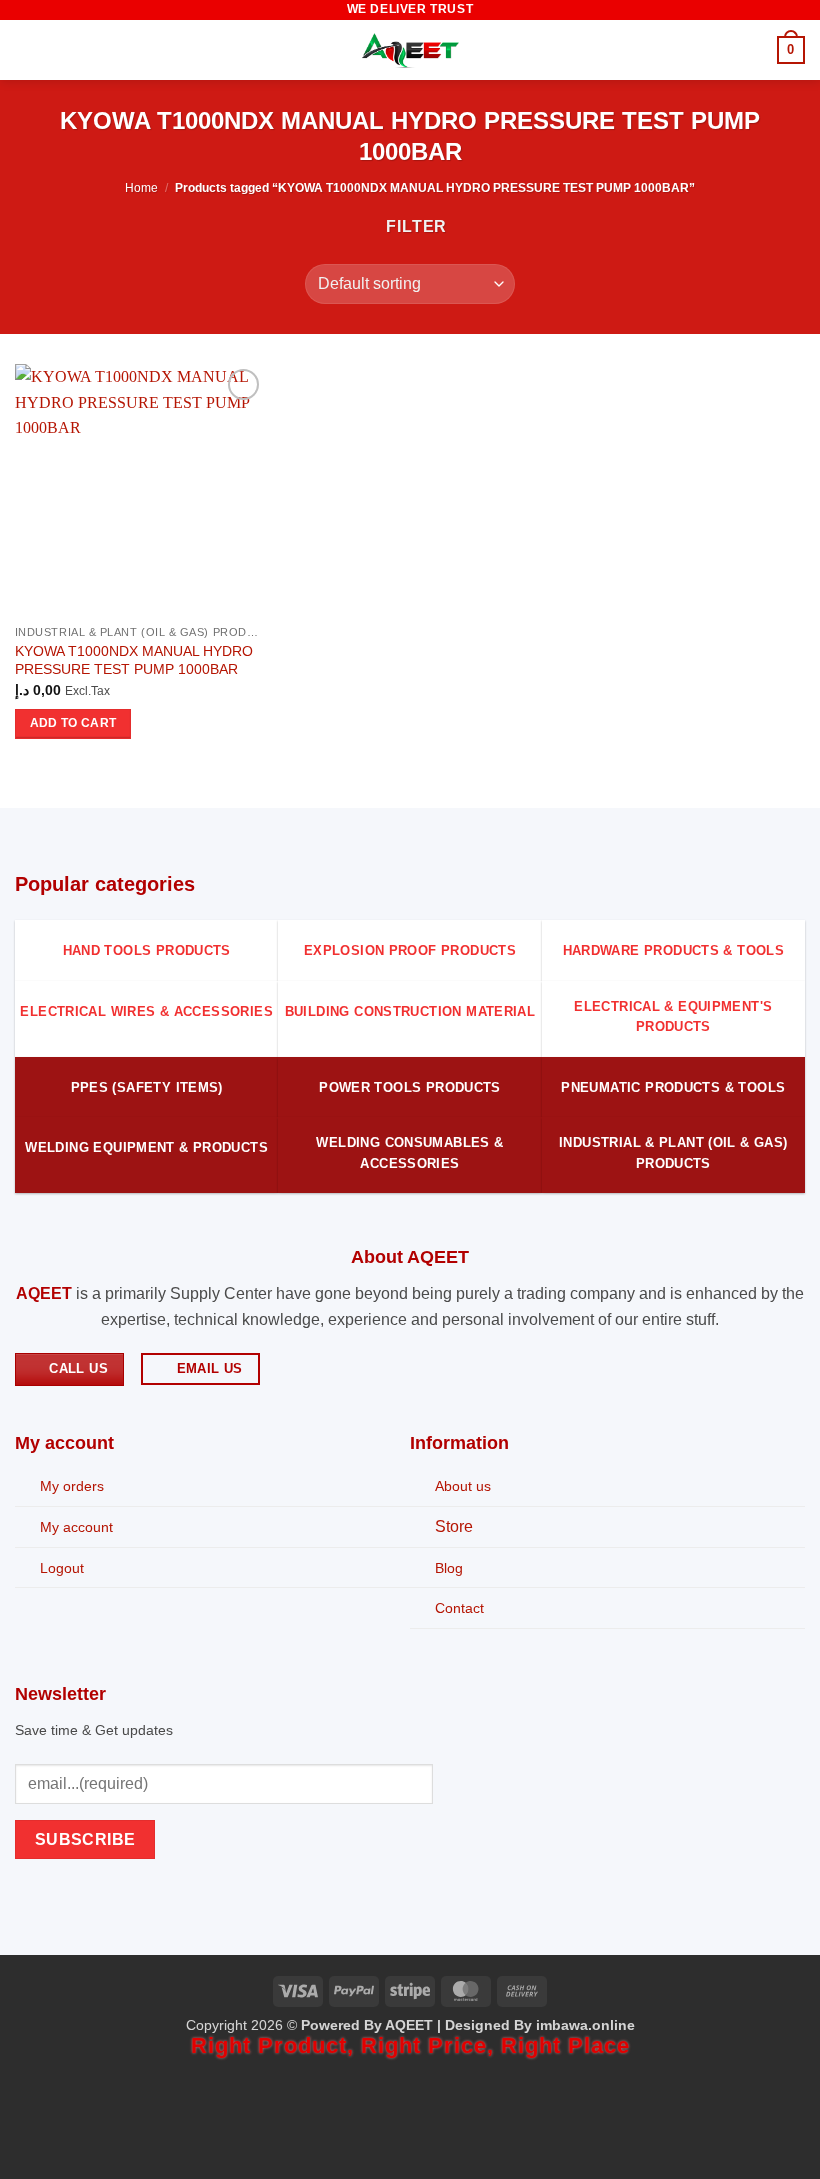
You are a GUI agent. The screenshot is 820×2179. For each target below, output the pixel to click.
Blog (449, 1568)
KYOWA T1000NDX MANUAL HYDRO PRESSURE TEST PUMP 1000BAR (134, 660)
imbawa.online (585, 2025)
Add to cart (73, 723)
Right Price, (431, 2045)
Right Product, (276, 2045)
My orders (72, 1486)
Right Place (565, 2045)
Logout (62, 1568)
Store (454, 1526)
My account (76, 1527)
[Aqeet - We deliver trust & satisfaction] (410, 50)
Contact (459, 1608)
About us (463, 1486)
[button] (27, 49)
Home (141, 188)
